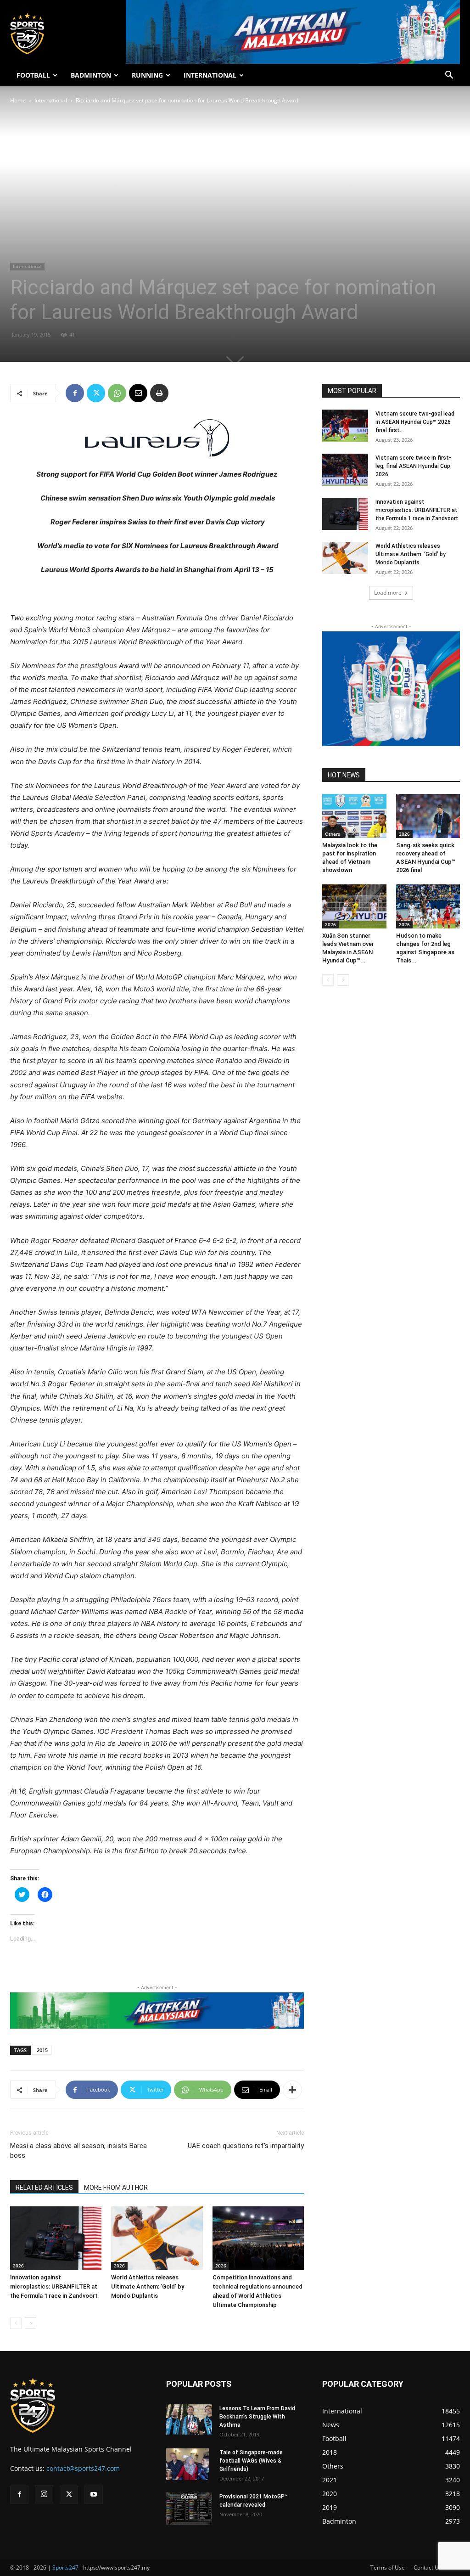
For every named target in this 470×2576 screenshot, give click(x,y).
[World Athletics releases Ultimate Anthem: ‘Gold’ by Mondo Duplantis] (157, 2238)
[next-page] (31, 2323)
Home (18, 100)
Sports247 (65, 2568)
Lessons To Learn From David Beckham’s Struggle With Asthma (257, 2417)
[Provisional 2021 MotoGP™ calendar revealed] (189, 2509)
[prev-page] (16, 2323)
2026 (18, 2266)
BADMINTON (91, 75)
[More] (292, 2090)
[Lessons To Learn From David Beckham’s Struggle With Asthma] (189, 2420)
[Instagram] (44, 2494)
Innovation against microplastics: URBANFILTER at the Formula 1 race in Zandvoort (54, 2286)
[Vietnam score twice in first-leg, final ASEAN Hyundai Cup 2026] (345, 470)
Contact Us (428, 2568)
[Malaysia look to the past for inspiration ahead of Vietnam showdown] (354, 816)
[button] (449, 76)
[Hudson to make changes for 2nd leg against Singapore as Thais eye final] (428, 906)
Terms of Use (388, 2568)
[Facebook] (75, 393)
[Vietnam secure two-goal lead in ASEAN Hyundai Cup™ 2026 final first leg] (345, 426)
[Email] (138, 393)
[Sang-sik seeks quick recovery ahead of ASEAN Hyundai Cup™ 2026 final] (428, 816)
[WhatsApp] (117, 393)
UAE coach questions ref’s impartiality (246, 2146)
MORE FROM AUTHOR (116, 2188)
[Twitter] (96, 393)
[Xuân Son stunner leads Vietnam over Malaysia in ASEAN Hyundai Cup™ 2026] (354, 906)
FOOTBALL (33, 75)
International (51, 100)
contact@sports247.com (83, 2468)
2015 (42, 2050)
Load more (388, 593)
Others (333, 834)
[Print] (159, 393)
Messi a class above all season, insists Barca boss (78, 2151)
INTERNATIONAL (210, 75)
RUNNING (147, 75)
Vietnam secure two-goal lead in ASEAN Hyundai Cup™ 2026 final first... (415, 422)
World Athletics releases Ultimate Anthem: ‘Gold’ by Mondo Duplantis (148, 2286)
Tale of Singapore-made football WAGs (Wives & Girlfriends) (251, 2461)
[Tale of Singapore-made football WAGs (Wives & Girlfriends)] (187, 2464)
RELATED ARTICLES (44, 2188)
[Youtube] (94, 2495)
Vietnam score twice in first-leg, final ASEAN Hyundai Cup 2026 (413, 466)
